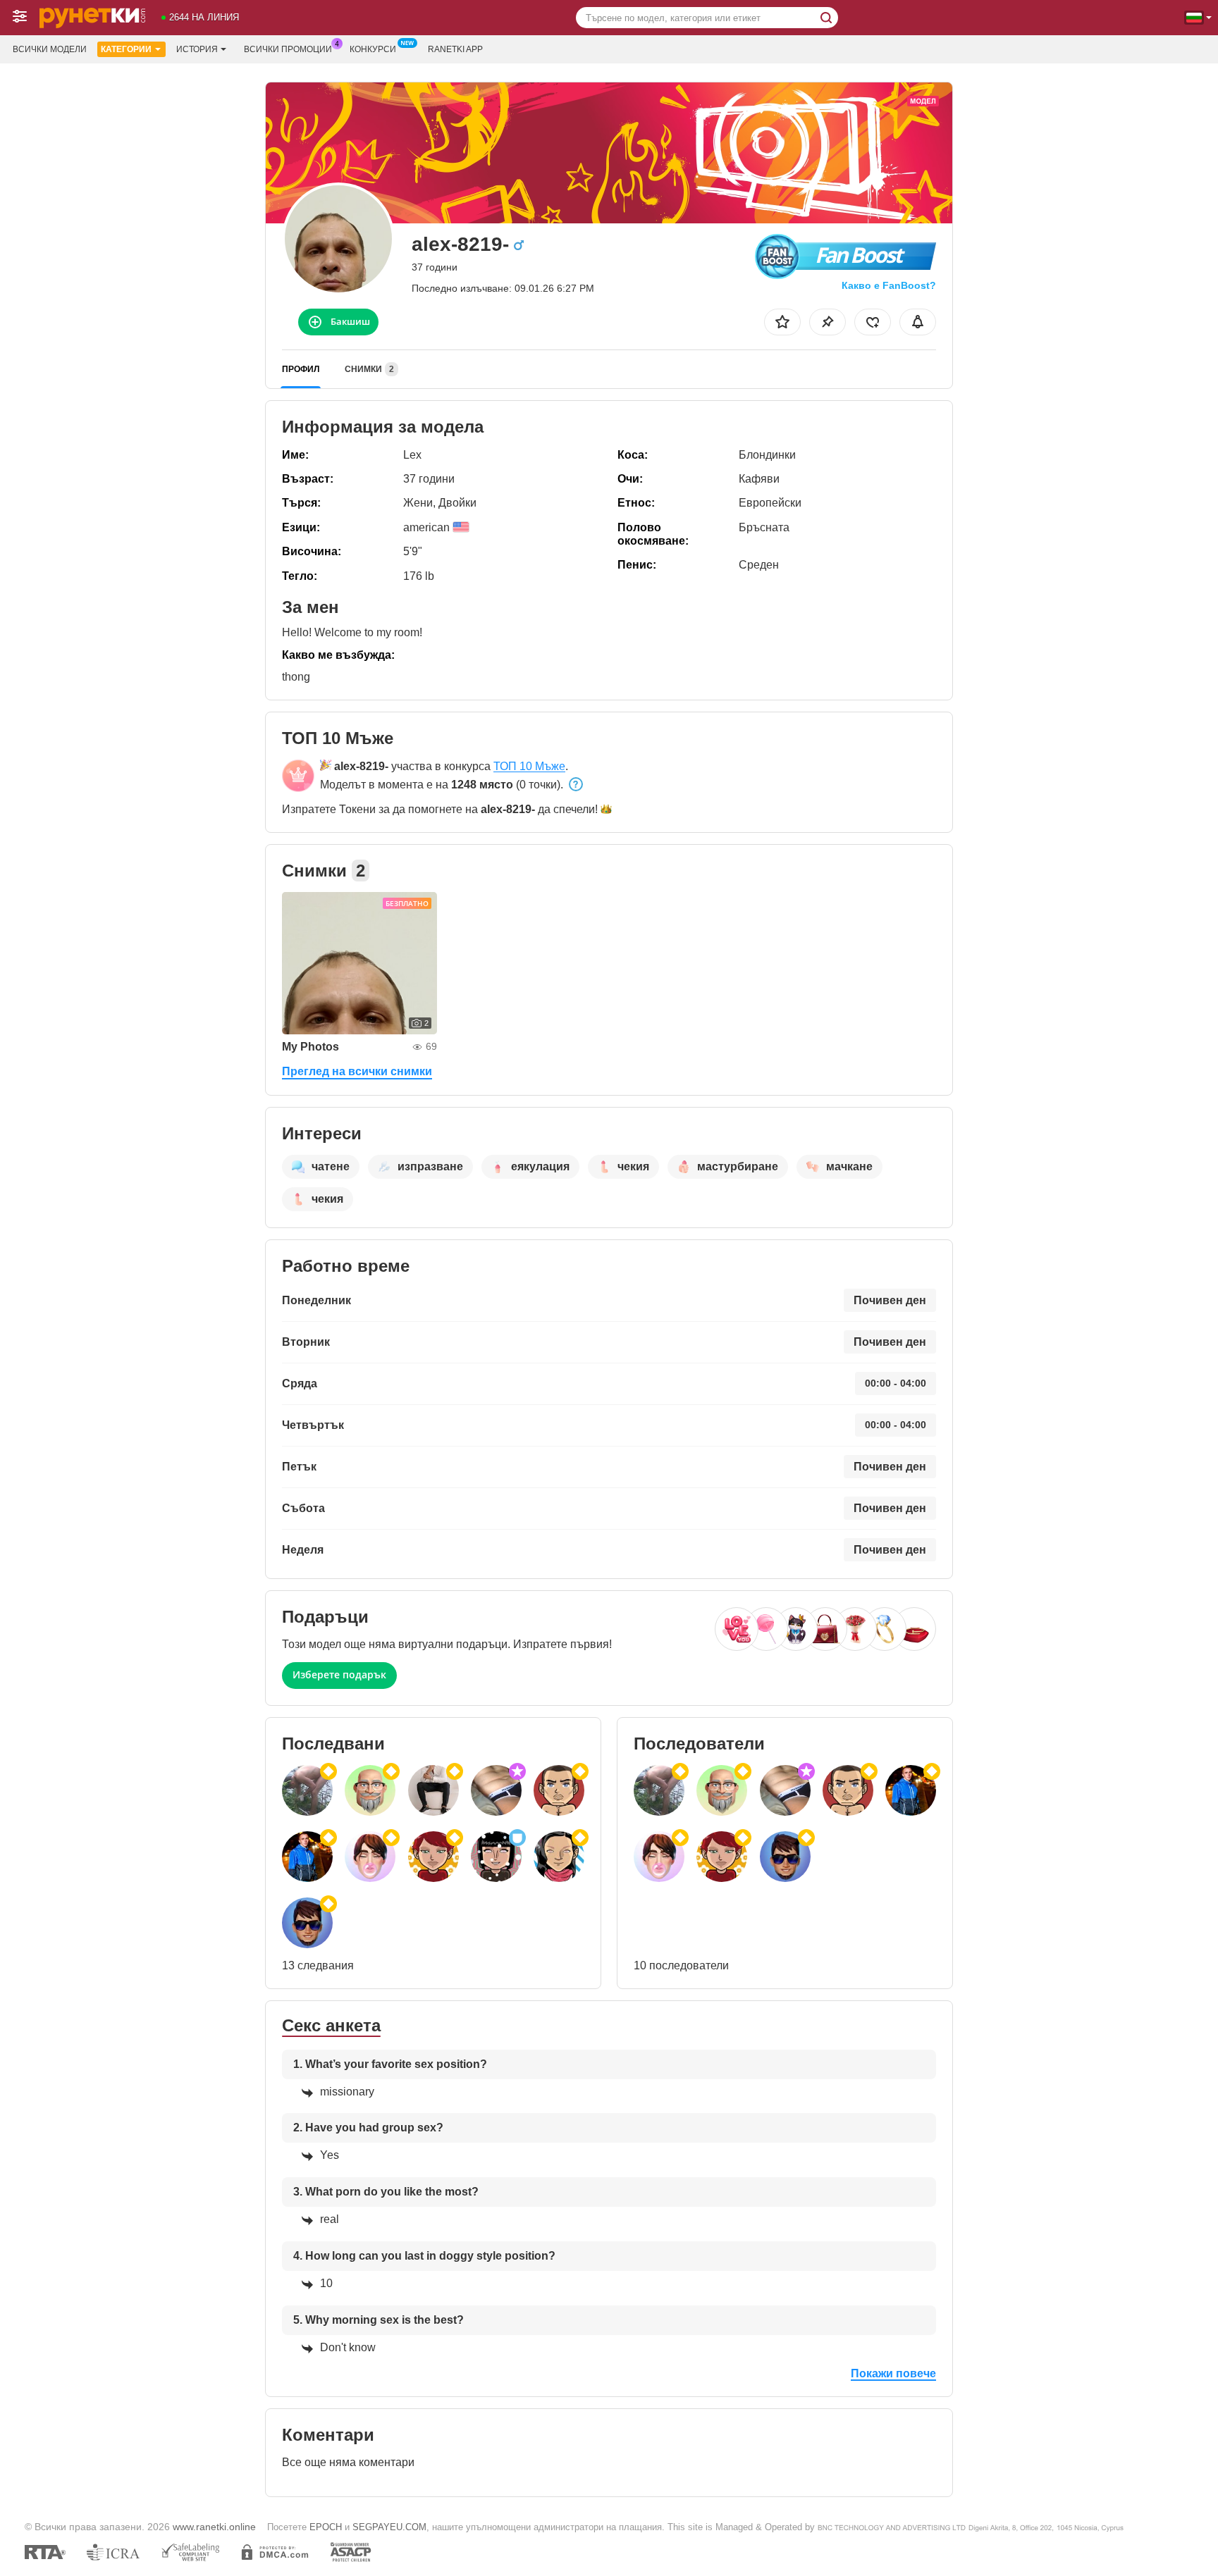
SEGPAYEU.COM (389, 2527)
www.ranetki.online (214, 2527)
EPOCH (326, 2527)
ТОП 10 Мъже (529, 766)
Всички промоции (288, 49)
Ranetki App (455, 49)
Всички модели (50, 49)
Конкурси (373, 49)
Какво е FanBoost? (889, 285)
